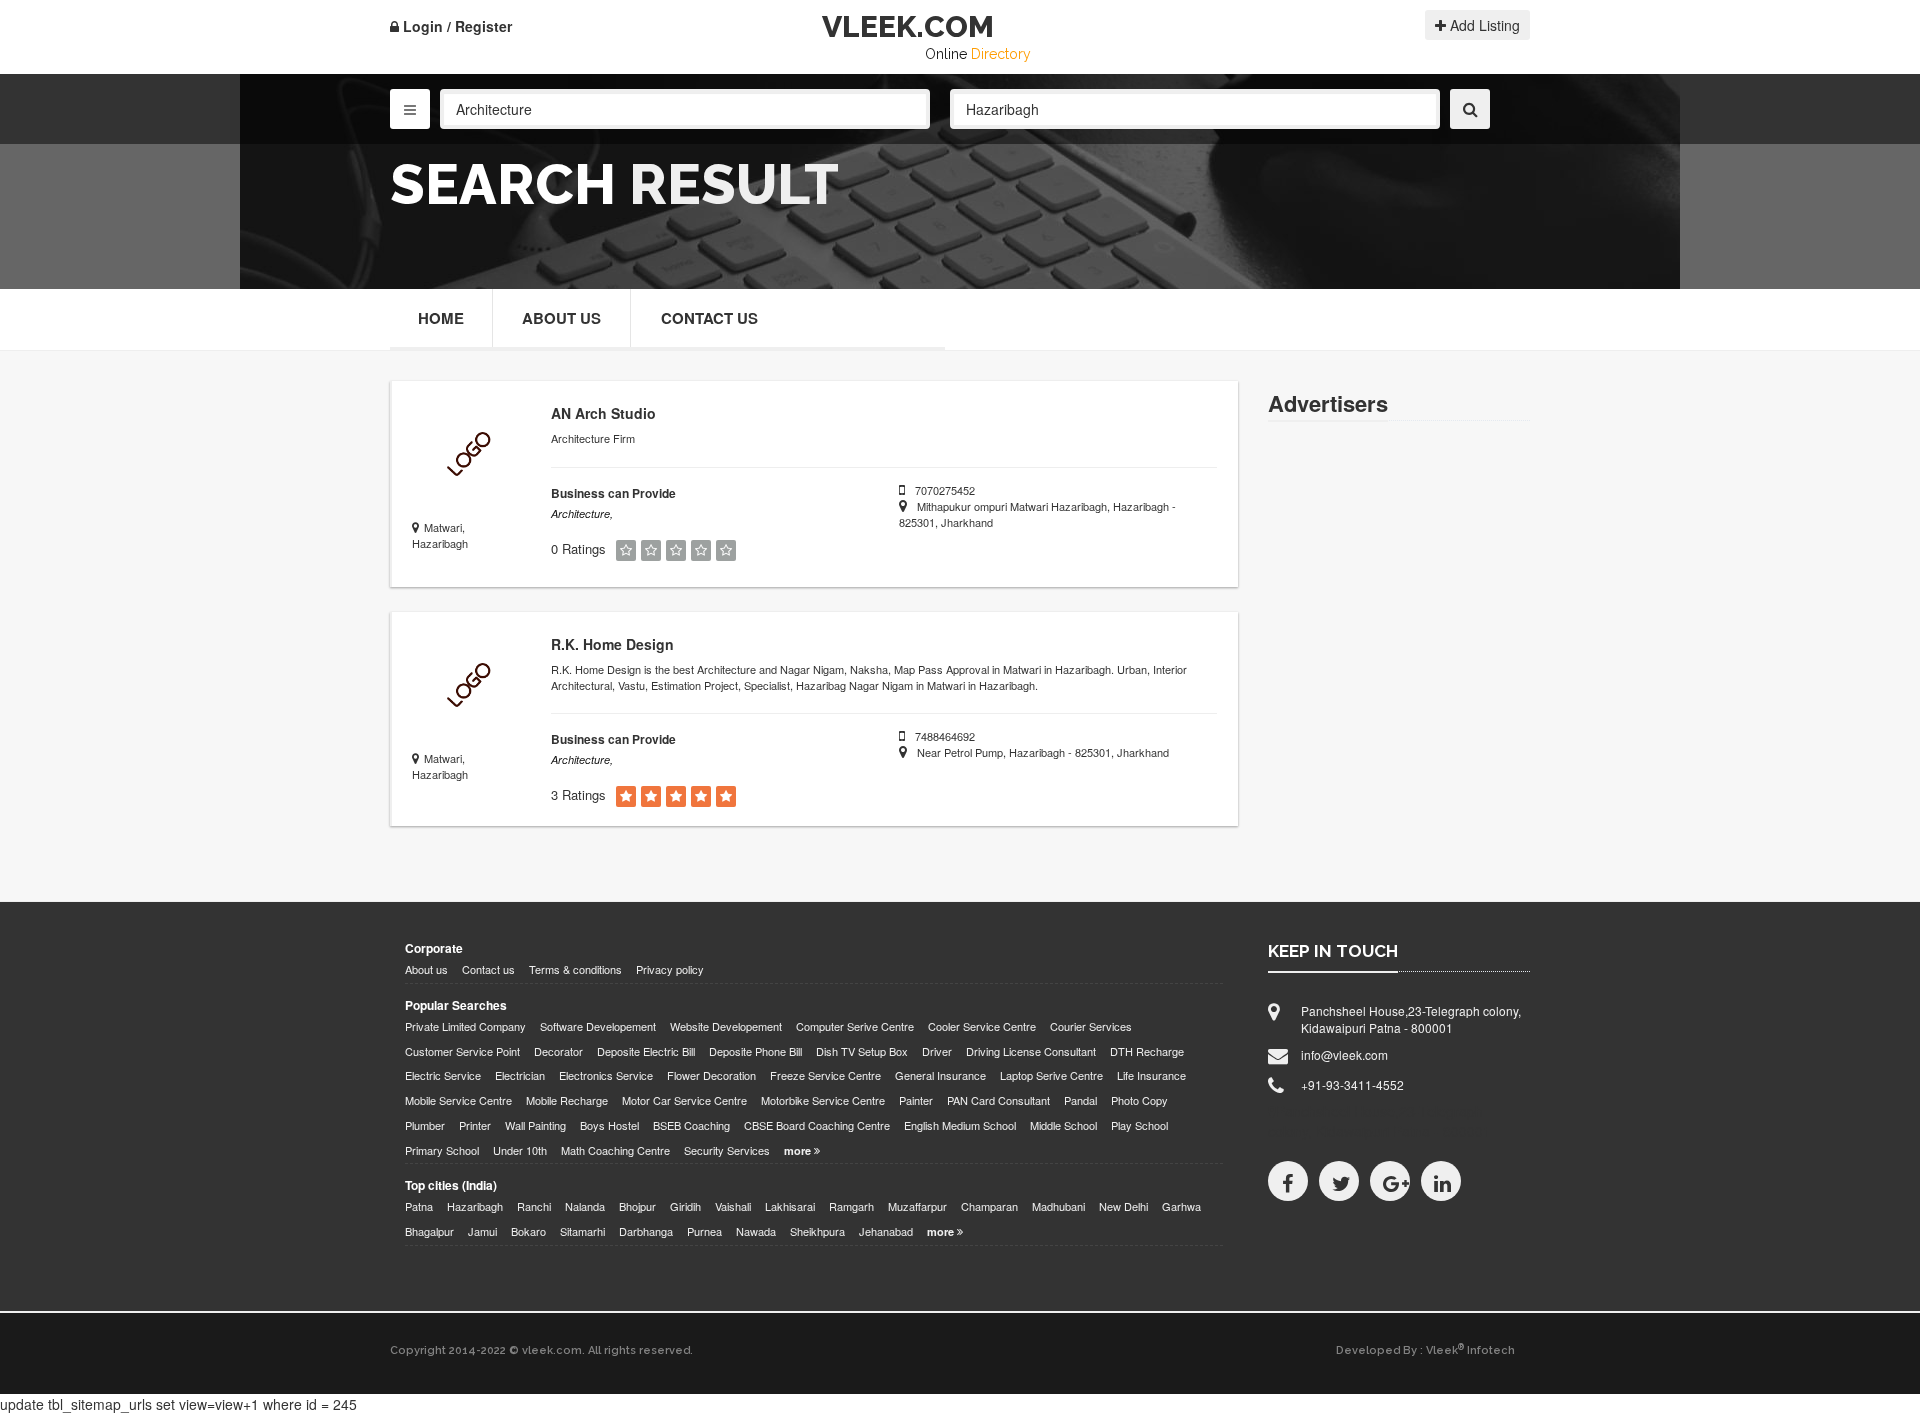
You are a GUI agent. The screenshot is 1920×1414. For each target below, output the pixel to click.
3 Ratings (578, 795)
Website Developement (726, 1026)
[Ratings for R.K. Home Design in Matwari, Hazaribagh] (626, 796)
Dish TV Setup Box (862, 1051)
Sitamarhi (582, 1231)
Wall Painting (535, 1125)
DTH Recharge (1147, 1051)
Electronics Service (606, 1075)
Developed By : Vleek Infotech (1425, 1350)
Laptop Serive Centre (1051, 1075)
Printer (475, 1125)
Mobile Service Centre (458, 1100)
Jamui (482, 1231)
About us (426, 969)
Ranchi (534, 1206)
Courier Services (1091, 1026)
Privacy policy (670, 969)
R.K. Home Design (612, 644)
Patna (419, 1206)
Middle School (1063, 1125)
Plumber (425, 1125)
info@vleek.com (1344, 1054)
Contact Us (709, 318)
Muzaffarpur (917, 1206)
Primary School (442, 1150)
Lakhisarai (790, 1206)
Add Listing (1483, 25)
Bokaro (528, 1231)
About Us (561, 318)
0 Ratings (578, 549)
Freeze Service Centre (825, 1075)
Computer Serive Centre (855, 1026)
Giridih (685, 1206)
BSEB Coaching (691, 1125)
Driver (937, 1051)
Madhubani (1058, 1206)
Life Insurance (1151, 1075)
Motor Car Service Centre (684, 1100)
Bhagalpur (429, 1231)
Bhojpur (637, 1206)
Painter (916, 1100)
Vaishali (733, 1206)
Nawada (756, 1231)
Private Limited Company (465, 1026)
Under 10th (520, 1150)
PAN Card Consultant (998, 1100)
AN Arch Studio (603, 413)
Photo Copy (1139, 1100)
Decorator (558, 1051)
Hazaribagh (475, 1206)
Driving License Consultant (1031, 1051)
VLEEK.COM (908, 26)
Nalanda (585, 1206)
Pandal (1080, 1100)
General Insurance (940, 1075)
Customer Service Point (462, 1051)
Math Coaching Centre (615, 1150)
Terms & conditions (575, 969)
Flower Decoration (711, 1075)
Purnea (704, 1231)
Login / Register (455, 26)
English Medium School (960, 1125)
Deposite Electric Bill (646, 1051)
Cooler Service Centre (982, 1026)
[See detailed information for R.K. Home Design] (466, 686)
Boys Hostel (609, 1125)
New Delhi (1123, 1206)
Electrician (520, 1075)
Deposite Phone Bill (755, 1051)
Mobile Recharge (567, 1100)
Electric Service (443, 1075)
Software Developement (598, 1026)
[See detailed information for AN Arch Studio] (466, 455)
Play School (1139, 1125)
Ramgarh (851, 1206)
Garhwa (1181, 1206)
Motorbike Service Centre (823, 1100)
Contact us (488, 969)
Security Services (727, 1150)
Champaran (989, 1206)
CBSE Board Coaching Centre (817, 1125)
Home (441, 318)
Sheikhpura (817, 1231)
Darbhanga (646, 1231)
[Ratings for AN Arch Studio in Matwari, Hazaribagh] (626, 550)
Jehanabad (886, 1231)
